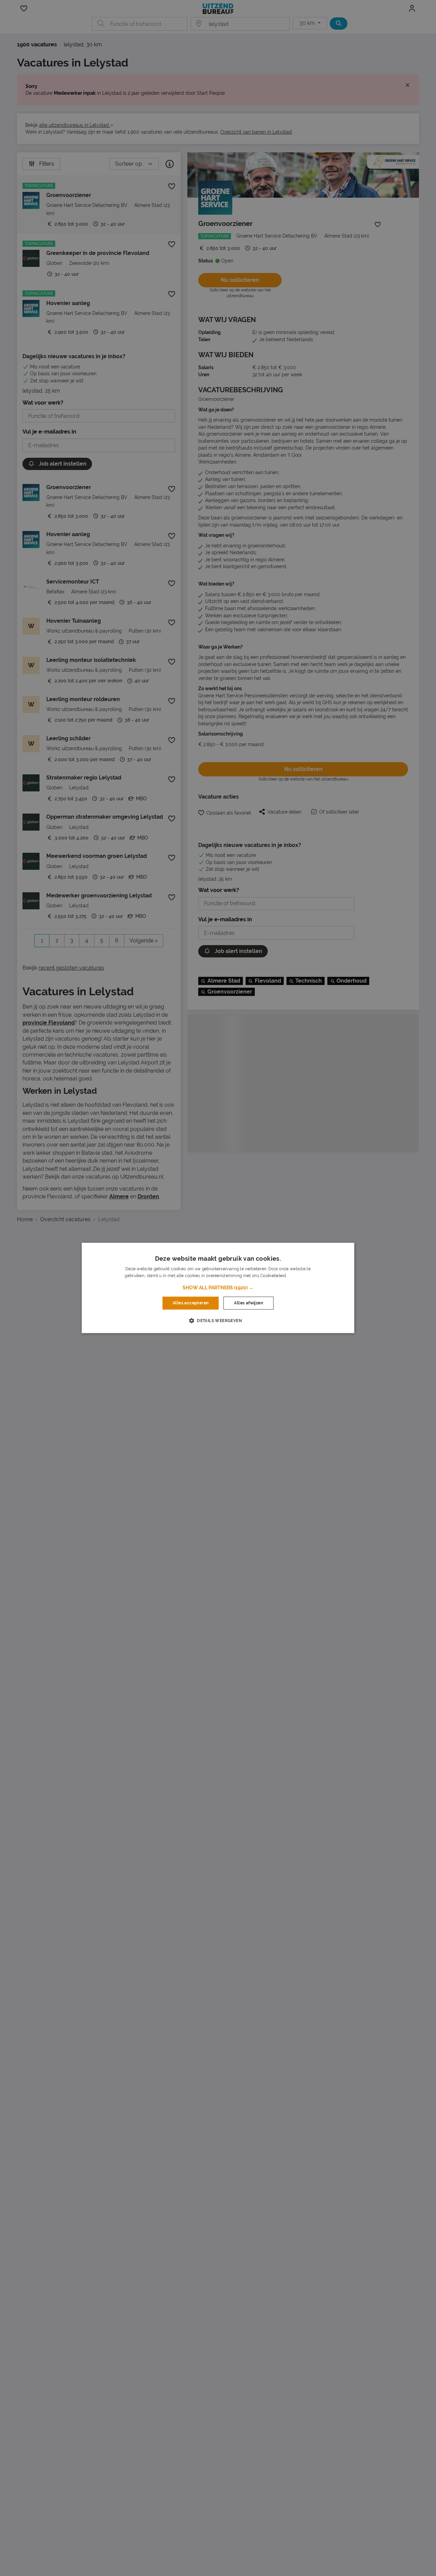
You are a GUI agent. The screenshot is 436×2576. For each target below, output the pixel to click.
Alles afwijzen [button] (248, 1303)
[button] (218, 1288)
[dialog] (218, 1288)
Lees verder (299, 1276)
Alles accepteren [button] (191, 1303)
